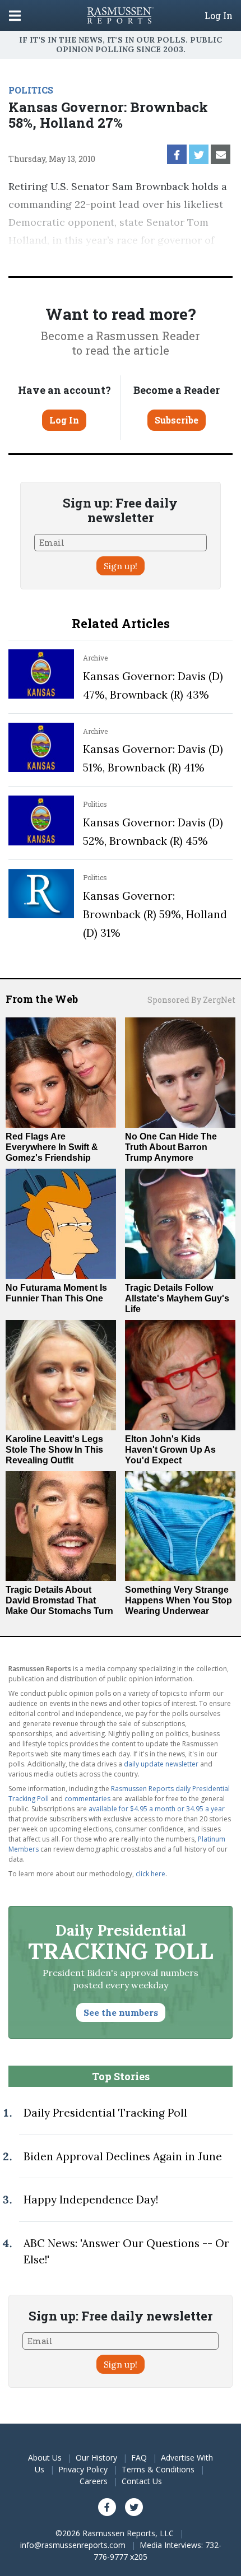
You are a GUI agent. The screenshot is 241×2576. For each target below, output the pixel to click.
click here (150, 1874)
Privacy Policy (83, 2469)
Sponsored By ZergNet (191, 1000)
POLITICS (31, 90)
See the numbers (121, 2012)
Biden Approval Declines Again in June (123, 2156)
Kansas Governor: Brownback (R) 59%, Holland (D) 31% (155, 914)
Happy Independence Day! (91, 2200)
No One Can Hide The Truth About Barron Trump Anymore (171, 1147)
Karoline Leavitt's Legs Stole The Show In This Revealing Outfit (54, 1450)
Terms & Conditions (158, 2469)
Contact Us (142, 2481)
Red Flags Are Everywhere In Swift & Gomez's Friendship (52, 1147)
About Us (45, 2458)
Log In (219, 16)
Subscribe (177, 420)
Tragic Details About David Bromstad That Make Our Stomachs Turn (59, 1600)
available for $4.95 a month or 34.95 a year (157, 1809)
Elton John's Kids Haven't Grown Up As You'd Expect (170, 1450)
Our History (96, 2458)
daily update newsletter (161, 1764)
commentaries (87, 1799)
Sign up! (121, 566)
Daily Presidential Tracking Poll (105, 2113)
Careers (94, 2481)
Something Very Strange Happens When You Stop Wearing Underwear (179, 1600)
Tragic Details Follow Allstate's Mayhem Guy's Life (177, 1298)
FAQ (139, 2458)
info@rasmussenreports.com (73, 2545)
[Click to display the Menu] (15, 15)
